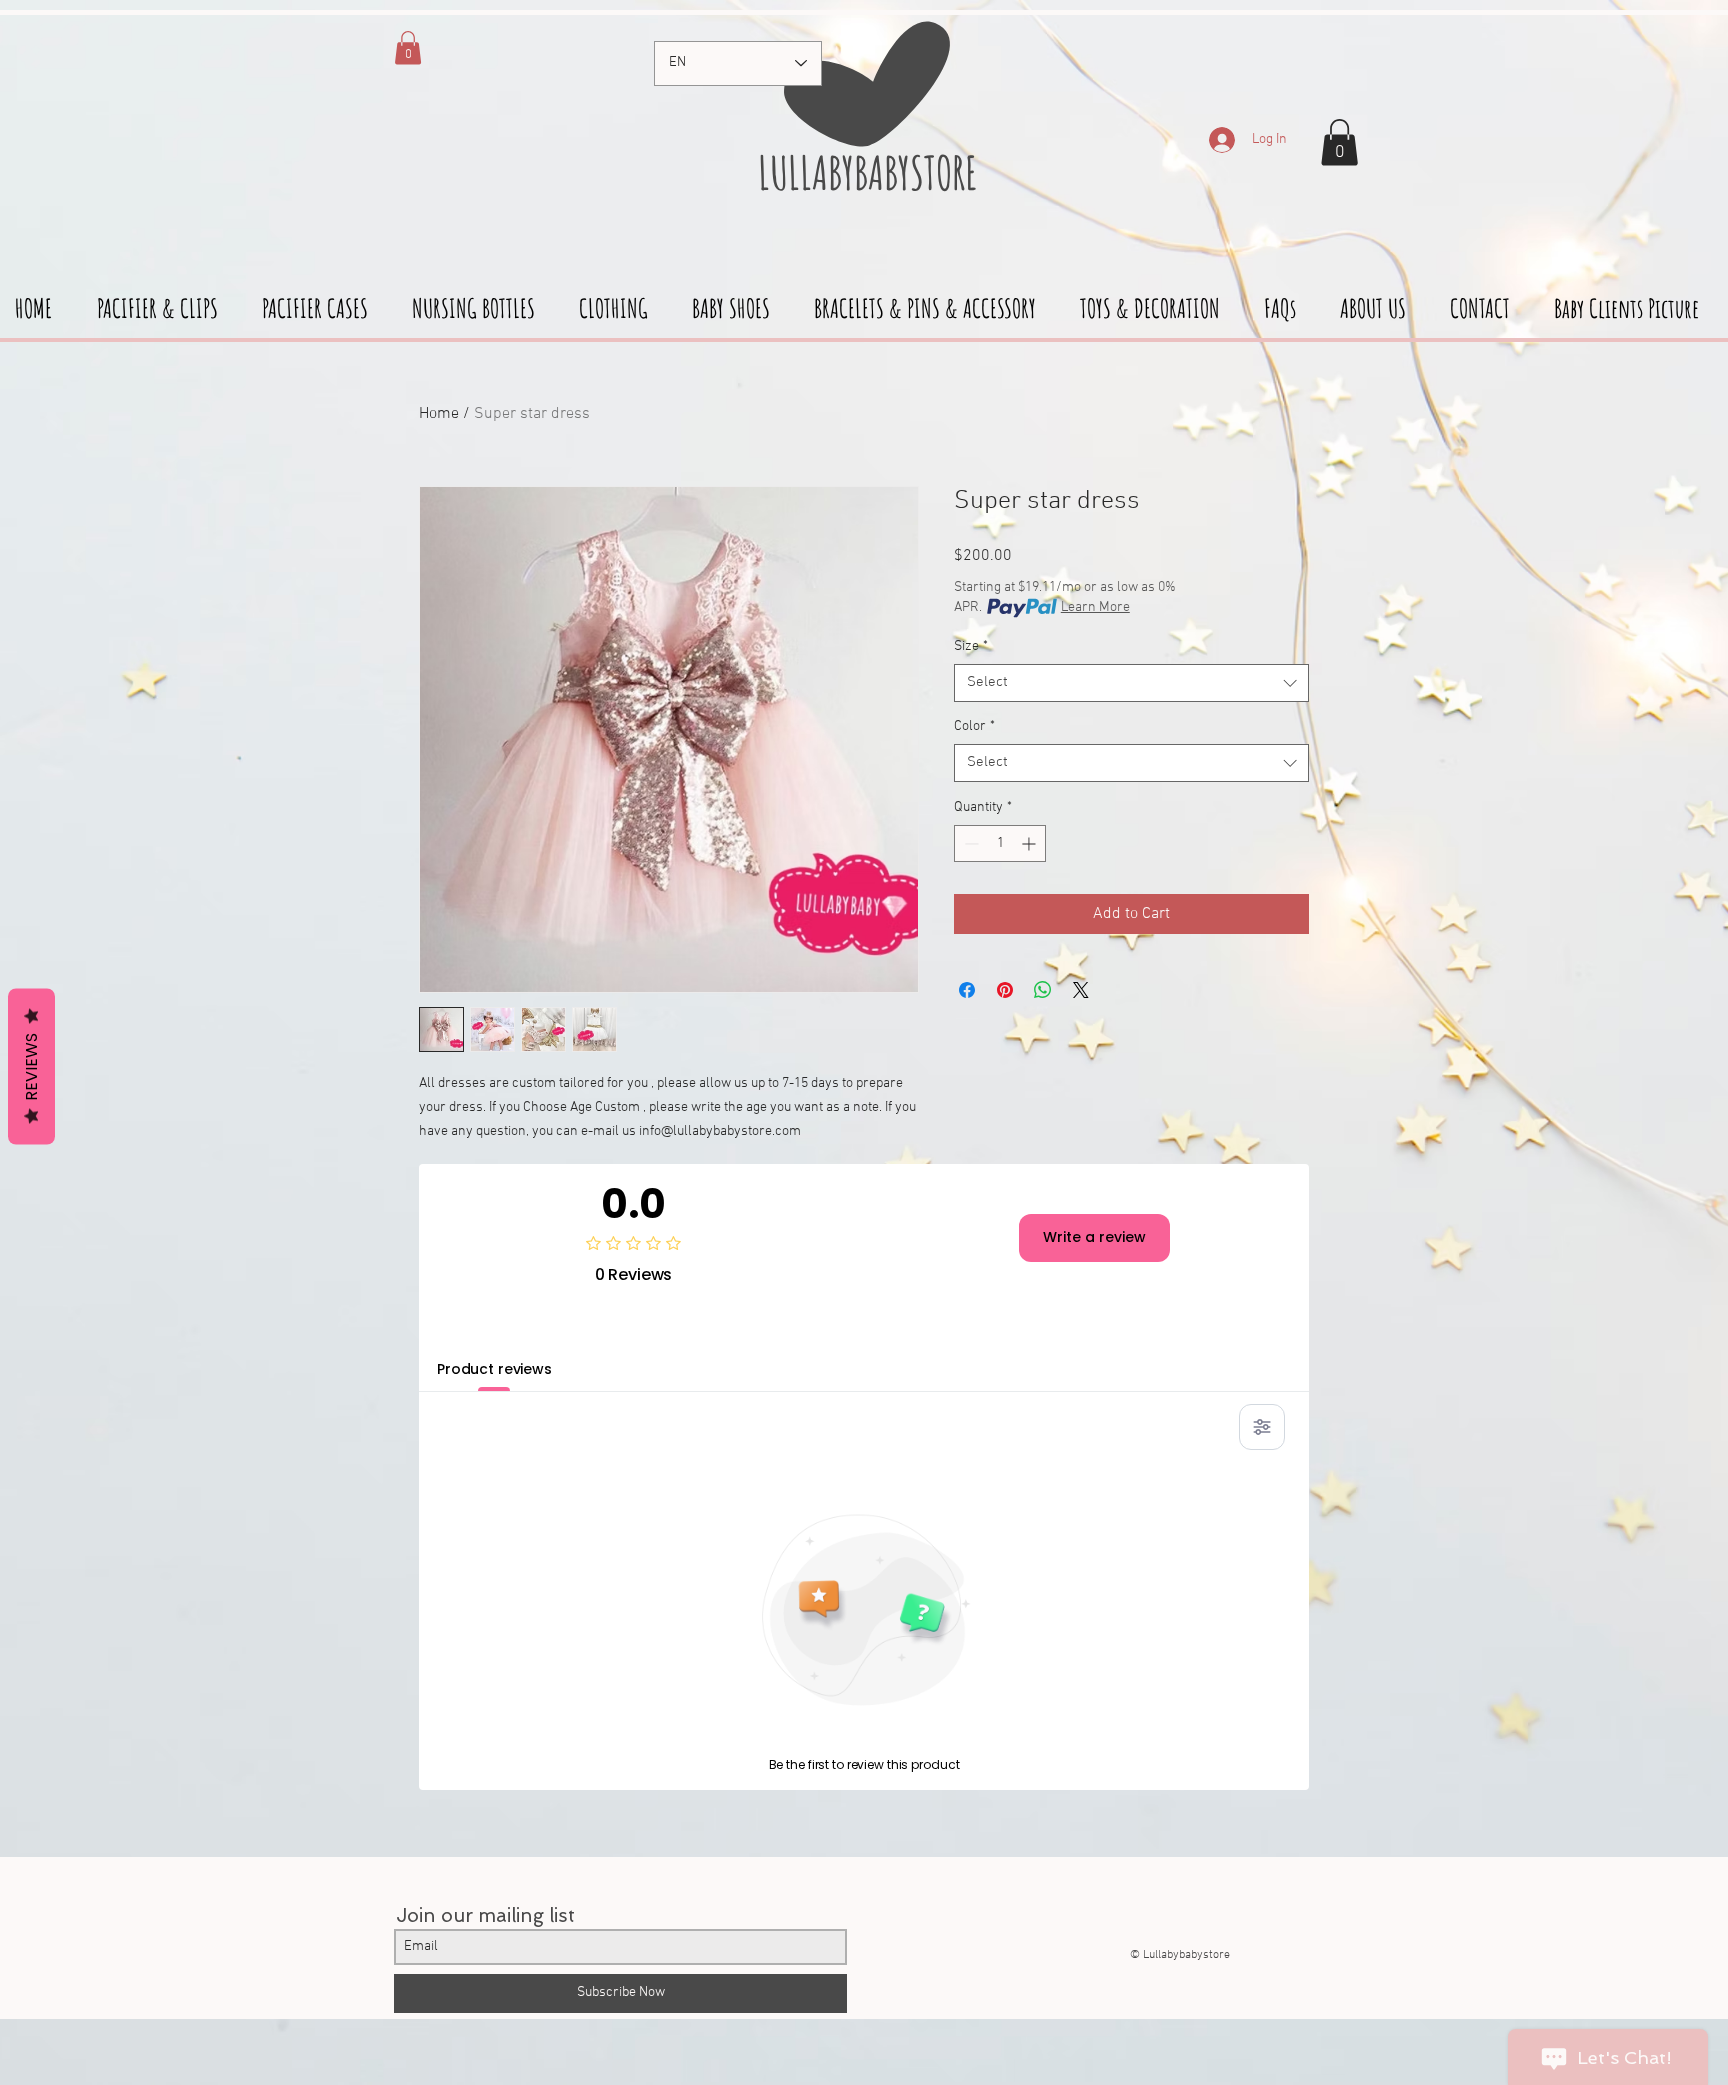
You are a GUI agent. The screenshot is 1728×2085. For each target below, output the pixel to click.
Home (439, 414)
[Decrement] (969, 843)
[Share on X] (1081, 990)
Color (974, 726)
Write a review (1094, 1237)
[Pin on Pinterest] (1005, 990)
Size (971, 646)
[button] (1339, 142)
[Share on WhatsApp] (1043, 990)
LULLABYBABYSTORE (864, 172)
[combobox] (1131, 683)
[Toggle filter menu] (1262, 1427)
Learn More (1095, 607)
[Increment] (1030, 843)
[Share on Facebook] (967, 990)
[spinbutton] (1000, 843)
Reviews (31, 1066)
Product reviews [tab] (494, 1369)
